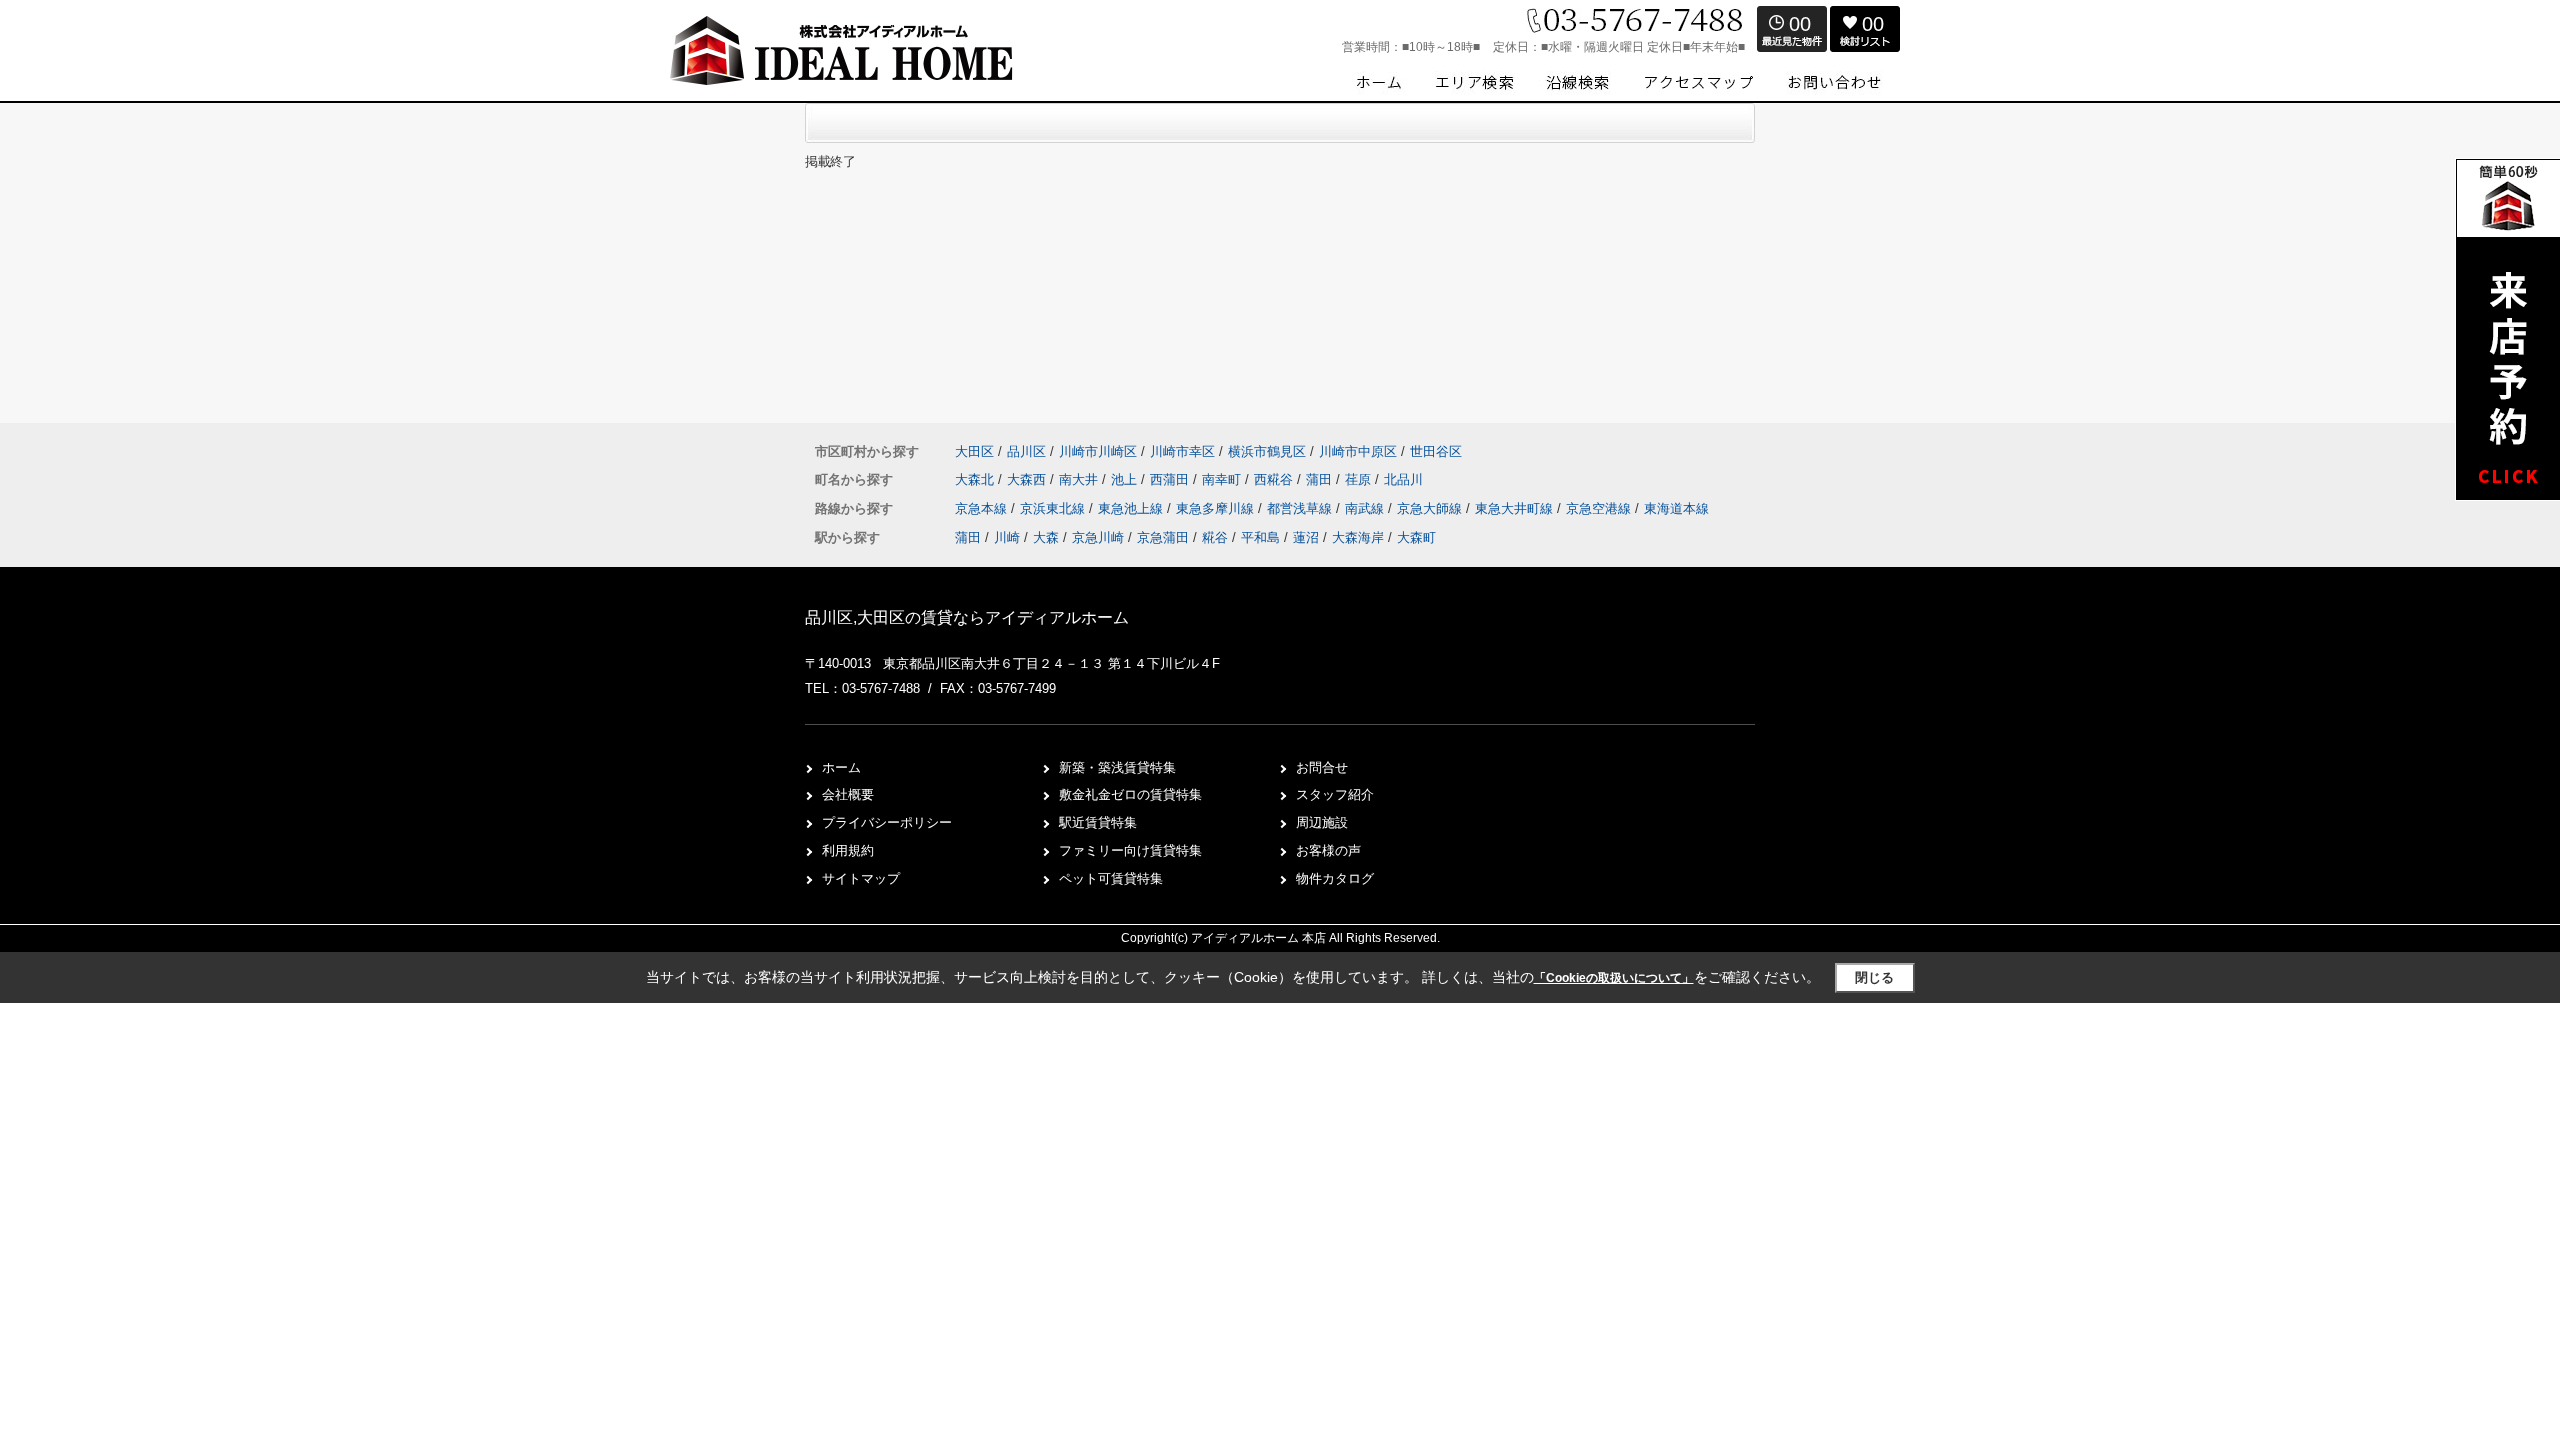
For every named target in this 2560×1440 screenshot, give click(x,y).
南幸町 (1223, 479)
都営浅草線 (1301, 508)
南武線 (1366, 508)
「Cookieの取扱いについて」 (1614, 978)
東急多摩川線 (1217, 508)
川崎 (1007, 537)
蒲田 (1321, 479)
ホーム (841, 767)
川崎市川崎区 (1098, 451)
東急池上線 (1132, 508)
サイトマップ (861, 878)
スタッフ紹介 (1335, 794)
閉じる (1874, 977)
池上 (1126, 479)
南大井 (1080, 479)
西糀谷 (1275, 479)
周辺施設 (1322, 822)
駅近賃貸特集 (1098, 822)
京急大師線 (1431, 508)
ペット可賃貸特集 (1111, 878)
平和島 (1260, 537)
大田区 (974, 451)
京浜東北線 (1054, 508)
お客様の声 (1328, 850)
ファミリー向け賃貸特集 (1130, 850)
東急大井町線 (1516, 508)
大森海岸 (1358, 537)
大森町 (1416, 537)
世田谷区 (1436, 451)
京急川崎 (1098, 537)
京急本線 (983, 508)
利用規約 (848, 850)
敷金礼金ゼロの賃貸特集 (1130, 794)
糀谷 (1215, 537)
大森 (1046, 537)
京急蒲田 (1163, 537)
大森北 (976, 479)
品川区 (1026, 451)
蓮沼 (1306, 537)
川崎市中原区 (1358, 451)
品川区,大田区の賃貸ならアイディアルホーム (967, 617)
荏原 (1360, 479)
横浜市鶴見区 (1267, 451)
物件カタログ (1335, 878)
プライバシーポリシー (887, 822)
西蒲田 (1171, 479)
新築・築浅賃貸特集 (1117, 767)
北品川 (1403, 479)
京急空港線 (1600, 508)
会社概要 (848, 794)
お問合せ (1322, 767)
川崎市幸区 (1182, 451)
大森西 (1028, 479)
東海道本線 (1676, 508)
